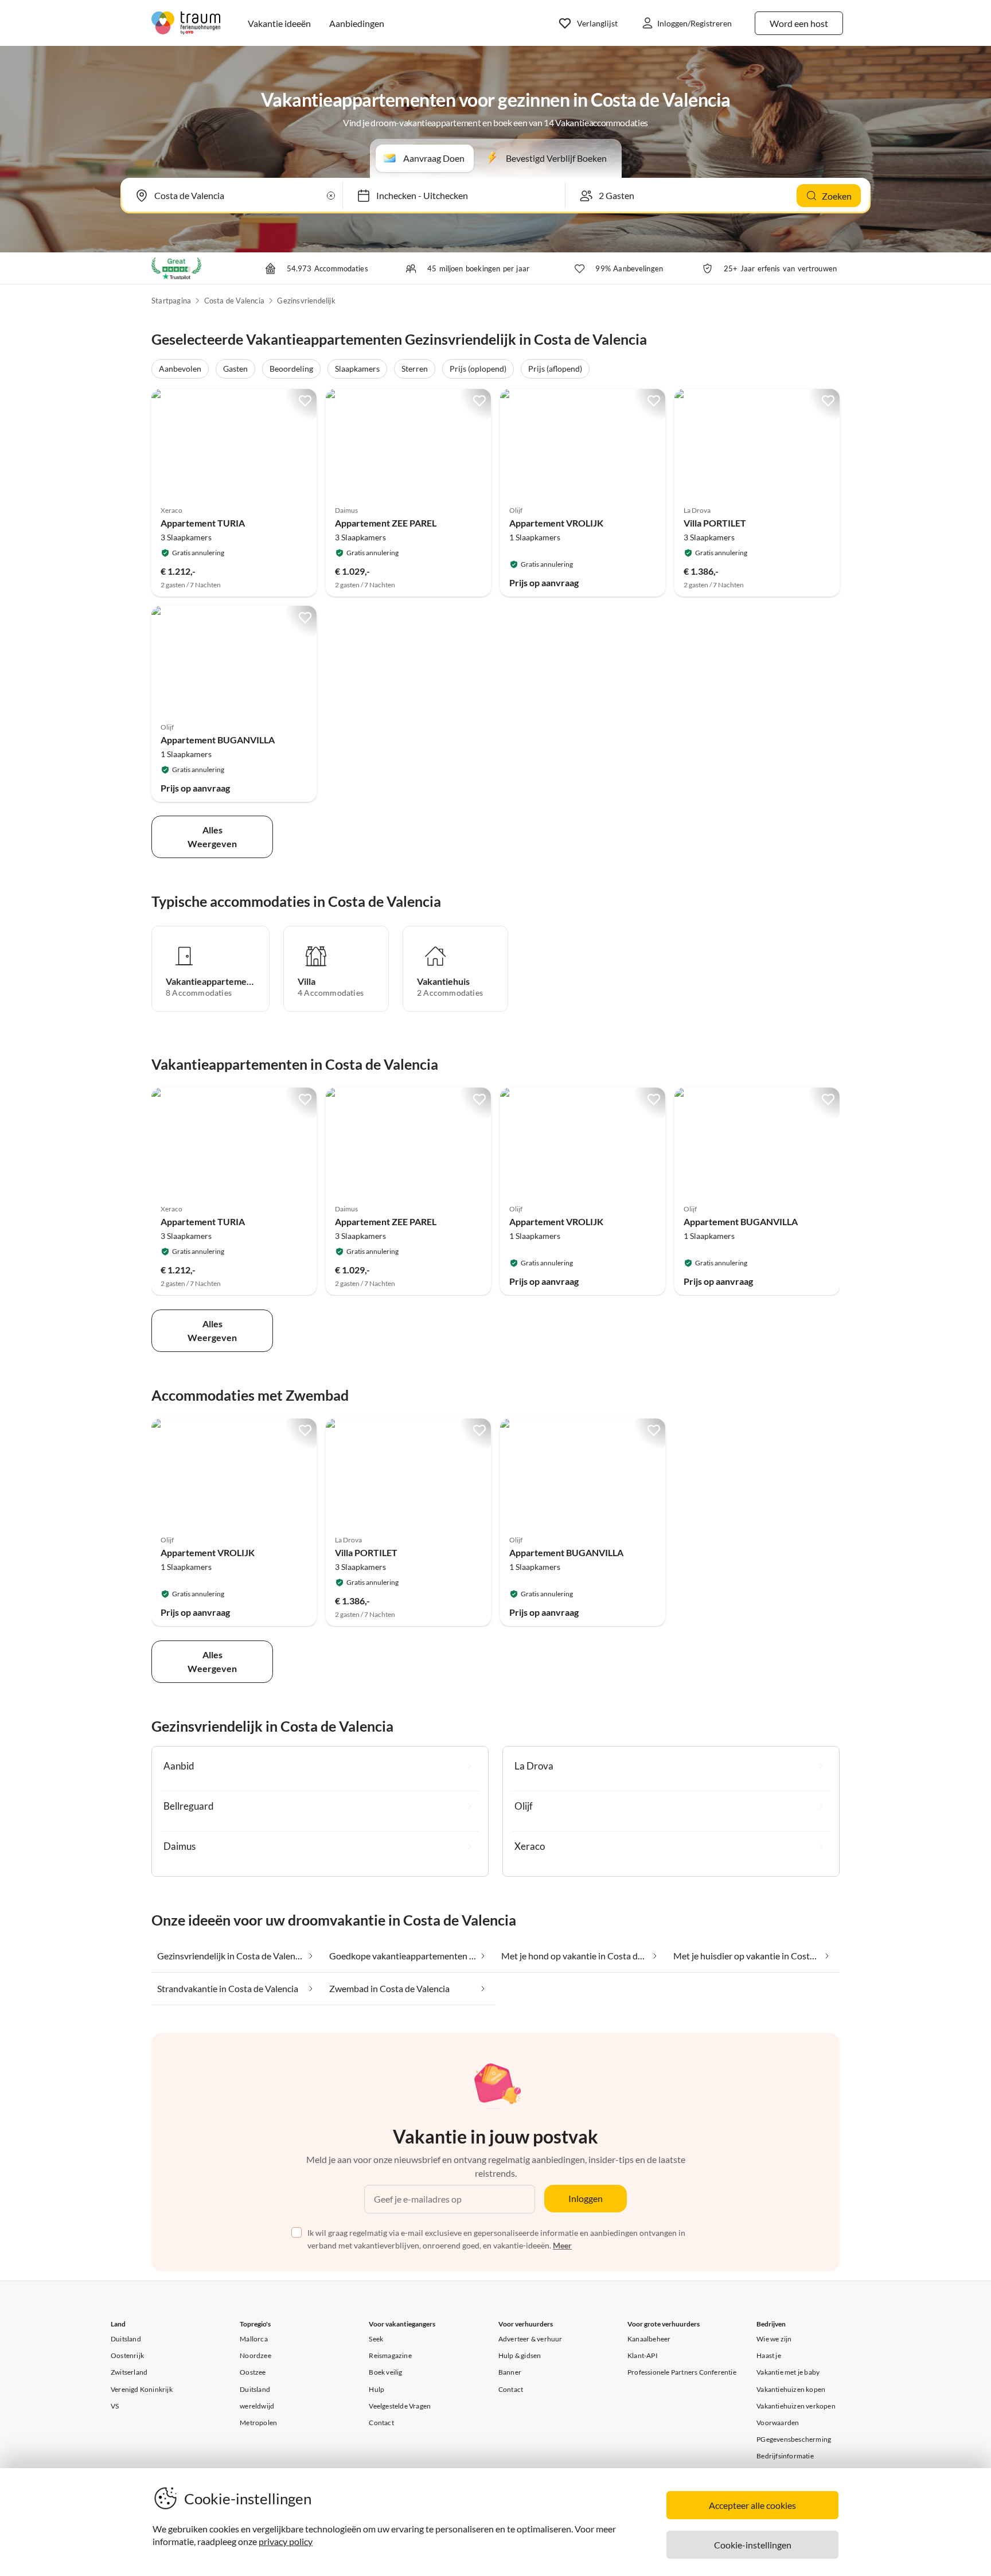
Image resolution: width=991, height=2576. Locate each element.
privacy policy (286, 2541)
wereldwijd (257, 2406)
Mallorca (254, 2339)
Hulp (376, 2389)
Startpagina (171, 301)
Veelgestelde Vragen (400, 2406)
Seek (376, 2339)
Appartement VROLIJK (556, 523)
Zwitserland (129, 2372)
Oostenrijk (127, 2355)
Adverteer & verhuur (530, 2339)
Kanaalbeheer (649, 2339)
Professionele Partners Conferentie (682, 2372)
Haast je (769, 2355)
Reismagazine (390, 2355)
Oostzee (253, 2372)
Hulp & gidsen (520, 2355)
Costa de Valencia (234, 301)
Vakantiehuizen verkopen (796, 2406)
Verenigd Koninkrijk (142, 2389)
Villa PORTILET (715, 523)
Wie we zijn (774, 2339)
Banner (510, 2372)
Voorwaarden (778, 2423)
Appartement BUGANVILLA (218, 740)
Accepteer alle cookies (752, 2505)
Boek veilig (385, 2372)
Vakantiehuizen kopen (791, 2389)
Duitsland (126, 2339)
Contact (381, 2423)
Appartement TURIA (203, 523)
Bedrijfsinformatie (785, 2456)
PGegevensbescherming (794, 2439)
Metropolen (258, 2423)
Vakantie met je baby (788, 2372)
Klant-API (643, 2355)
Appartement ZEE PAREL (386, 523)
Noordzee (255, 2355)
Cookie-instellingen (753, 2545)
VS (115, 2406)
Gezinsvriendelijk (306, 301)
